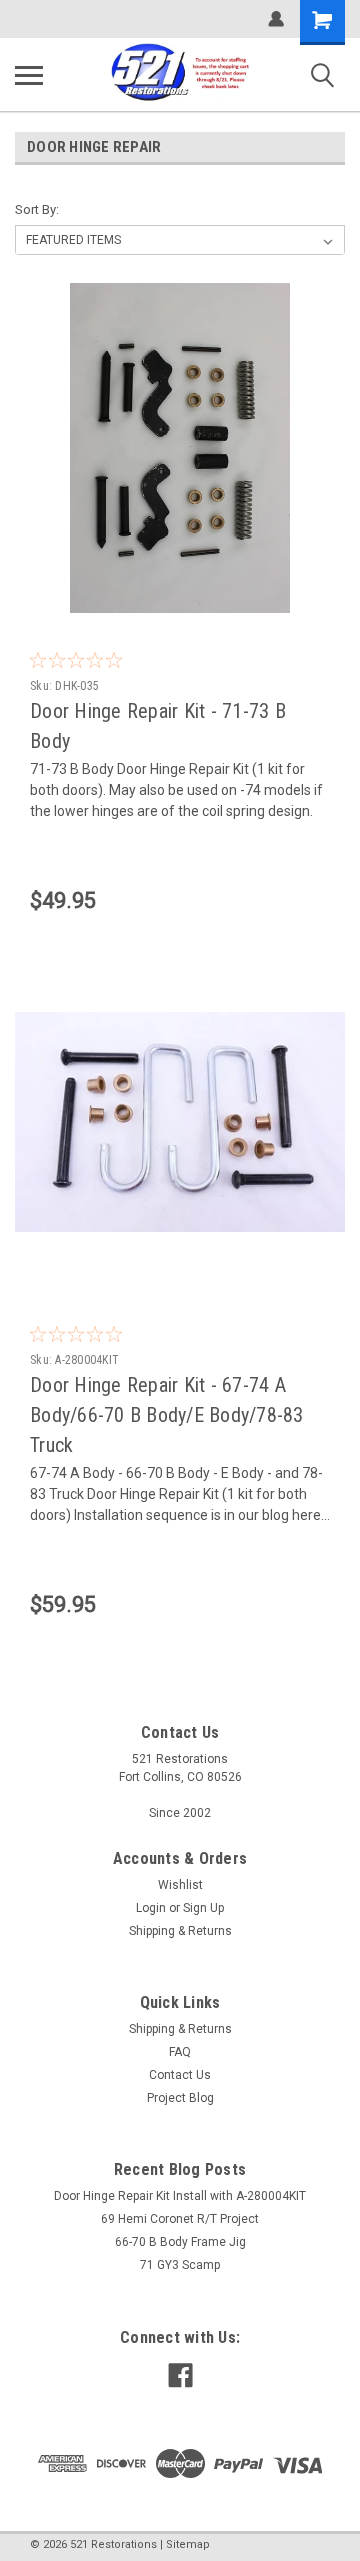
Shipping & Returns (180, 1931)
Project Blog (180, 2098)
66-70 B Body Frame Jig (180, 2242)
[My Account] (276, 19)
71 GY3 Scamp (180, 2265)
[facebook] (180, 2375)
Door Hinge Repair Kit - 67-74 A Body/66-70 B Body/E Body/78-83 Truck (167, 1415)
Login (151, 1908)
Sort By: (37, 209)
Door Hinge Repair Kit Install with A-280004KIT (180, 2196)
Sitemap (188, 2544)
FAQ (180, 2052)
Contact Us (180, 2075)
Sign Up (203, 1908)
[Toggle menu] (29, 75)
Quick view (185, 598)
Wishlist (180, 1885)
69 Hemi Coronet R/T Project (180, 2219)
